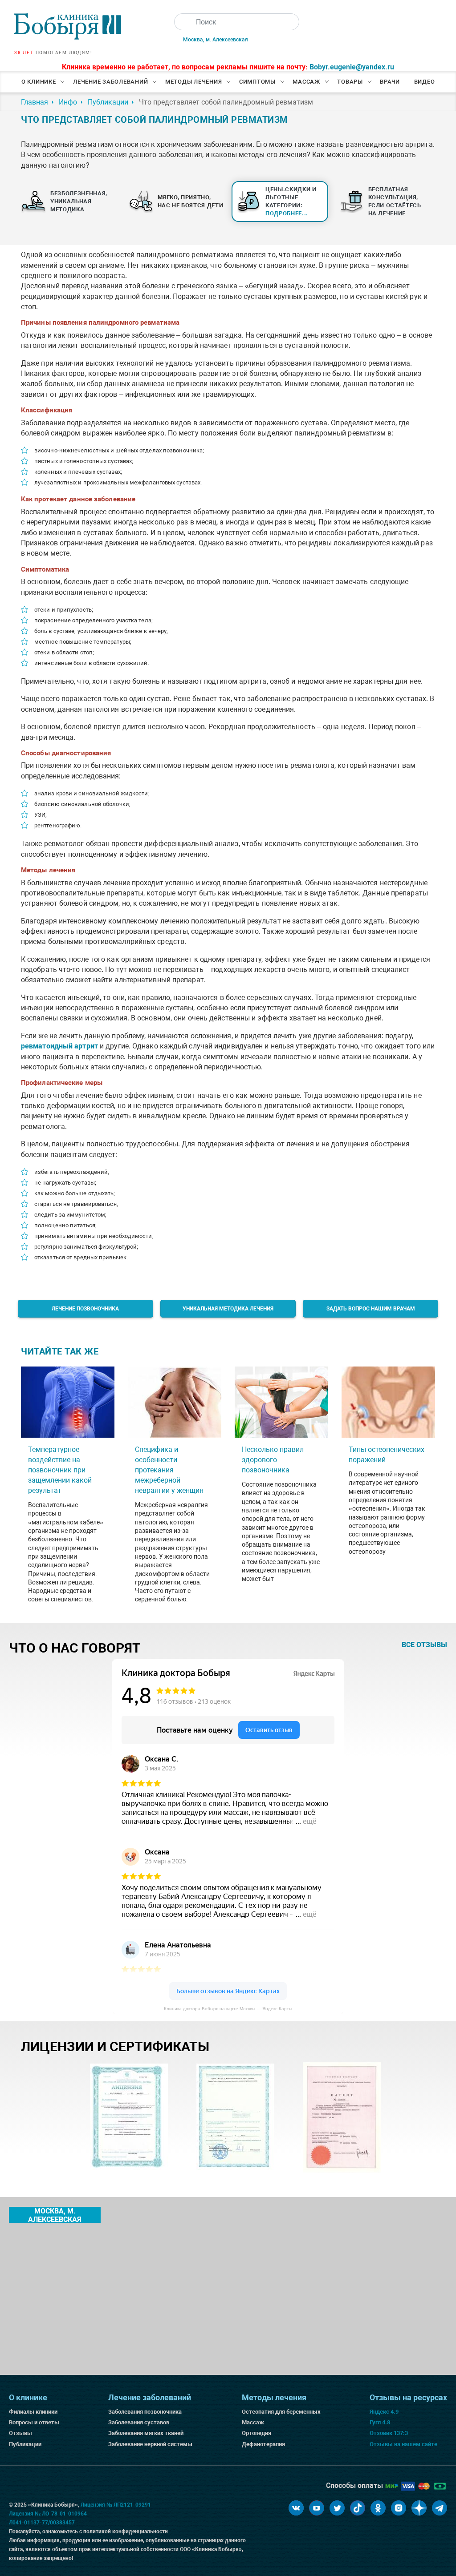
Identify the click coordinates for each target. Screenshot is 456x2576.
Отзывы (20, 2433)
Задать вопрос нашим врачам (371, 1309)
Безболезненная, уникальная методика (79, 201)
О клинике (39, 82)
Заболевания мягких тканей (146, 2433)
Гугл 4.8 (380, 2422)
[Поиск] (183, 22)
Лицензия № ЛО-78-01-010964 (48, 2514)
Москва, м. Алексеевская (216, 40)
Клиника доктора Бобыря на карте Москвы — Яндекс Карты (228, 2009)
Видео (425, 82)
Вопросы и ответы (34, 2422)
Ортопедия (256, 2433)
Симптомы (257, 82)
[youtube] (317, 2508)
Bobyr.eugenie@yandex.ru (352, 67)
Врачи (390, 82)
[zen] (419, 2508)
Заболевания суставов (139, 2422)
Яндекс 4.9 (384, 2412)
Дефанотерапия (263, 2444)
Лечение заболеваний (110, 82)
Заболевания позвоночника (145, 2412)
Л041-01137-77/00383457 (42, 2523)
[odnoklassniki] (378, 2508)
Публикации (25, 2444)
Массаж (306, 82)
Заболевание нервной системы (150, 2444)
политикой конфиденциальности (126, 2532)
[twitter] (337, 2508)
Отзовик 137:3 (389, 2433)
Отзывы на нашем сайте (403, 2444)
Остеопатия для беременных (281, 2412)
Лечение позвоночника (85, 1309)
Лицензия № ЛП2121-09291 (116, 2505)
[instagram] (399, 2508)
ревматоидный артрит (59, 1046)
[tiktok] (358, 2508)
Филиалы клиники (33, 2412)
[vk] (296, 2508)
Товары (350, 82)
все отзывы (424, 1645)
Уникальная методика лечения (228, 1309)
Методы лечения (194, 82)
